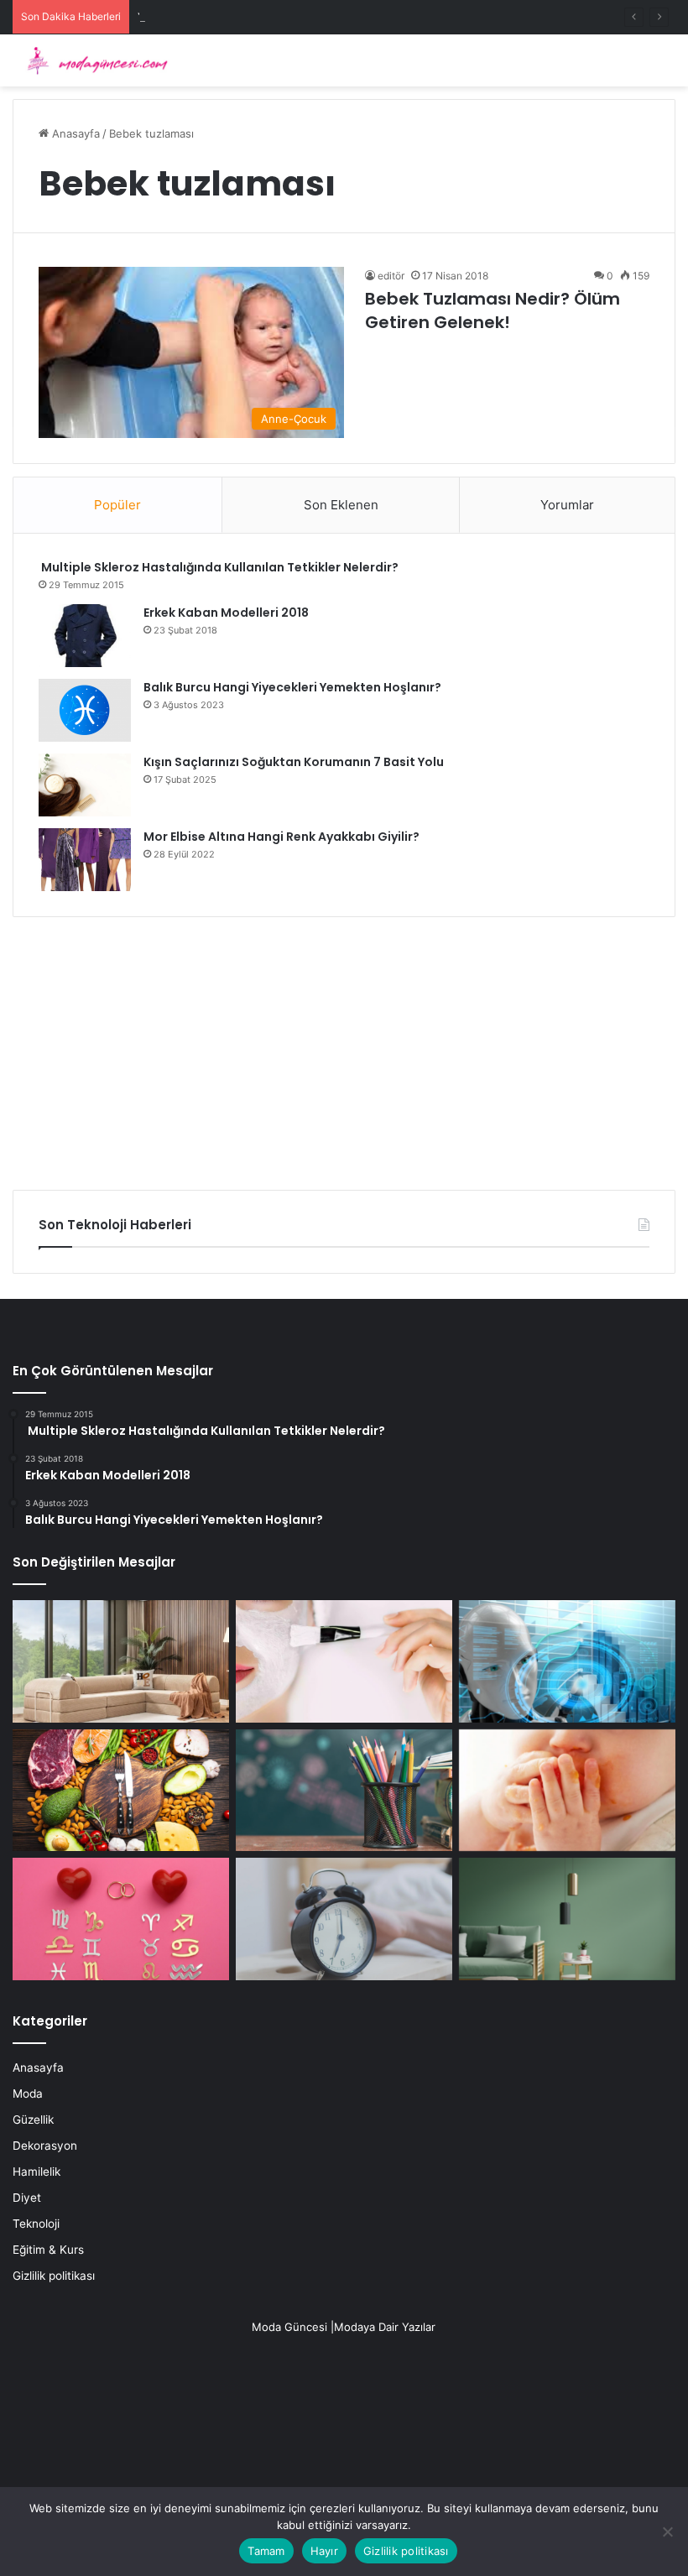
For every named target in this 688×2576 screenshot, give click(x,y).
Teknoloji (36, 2224)
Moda (28, 2094)
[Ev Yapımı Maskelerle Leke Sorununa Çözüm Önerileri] (344, 1661)
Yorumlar (567, 505)
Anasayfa (74, 133)
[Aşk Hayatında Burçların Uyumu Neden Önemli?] (121, 1919)
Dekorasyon (45, 2146)
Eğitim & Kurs (48, 2250)
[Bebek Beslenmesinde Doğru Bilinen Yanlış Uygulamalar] (567, 1791)
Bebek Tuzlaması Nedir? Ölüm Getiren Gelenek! (493, 310)
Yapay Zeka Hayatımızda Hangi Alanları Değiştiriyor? (272, 17)
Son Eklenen (341, 505)
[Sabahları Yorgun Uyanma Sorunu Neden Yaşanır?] (344, 1919)
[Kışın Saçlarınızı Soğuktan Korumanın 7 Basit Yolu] (85, 785)
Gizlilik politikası (54, 2276)
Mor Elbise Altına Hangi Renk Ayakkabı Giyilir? (281, 837)
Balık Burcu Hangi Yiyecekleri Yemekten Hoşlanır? (292, 687)
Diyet (27, 2198)
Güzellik (33, 2120)
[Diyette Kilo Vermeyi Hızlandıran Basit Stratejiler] (121, 1791)
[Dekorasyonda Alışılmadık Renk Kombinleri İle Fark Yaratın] (567, 1919)
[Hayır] (667, 2532)
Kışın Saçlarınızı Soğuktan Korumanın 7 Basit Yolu (294, 762)
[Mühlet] (92, 60)
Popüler (117, 505)
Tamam (266, 2551)
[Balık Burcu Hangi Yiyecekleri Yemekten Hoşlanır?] (85, 710)
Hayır (324, 2551)
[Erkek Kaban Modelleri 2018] (85, 636)
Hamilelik (36, 2172)
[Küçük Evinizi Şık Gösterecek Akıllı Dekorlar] (121, 1661)
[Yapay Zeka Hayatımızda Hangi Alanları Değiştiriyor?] (567, 1661)
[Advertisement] (344, 1047)
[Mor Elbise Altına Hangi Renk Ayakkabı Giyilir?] (85, 860)
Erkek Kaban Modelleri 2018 (226, 613)
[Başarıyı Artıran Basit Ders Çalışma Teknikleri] (344, 1791)
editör (391, 276)
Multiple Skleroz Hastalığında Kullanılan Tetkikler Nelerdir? (219, 567)
